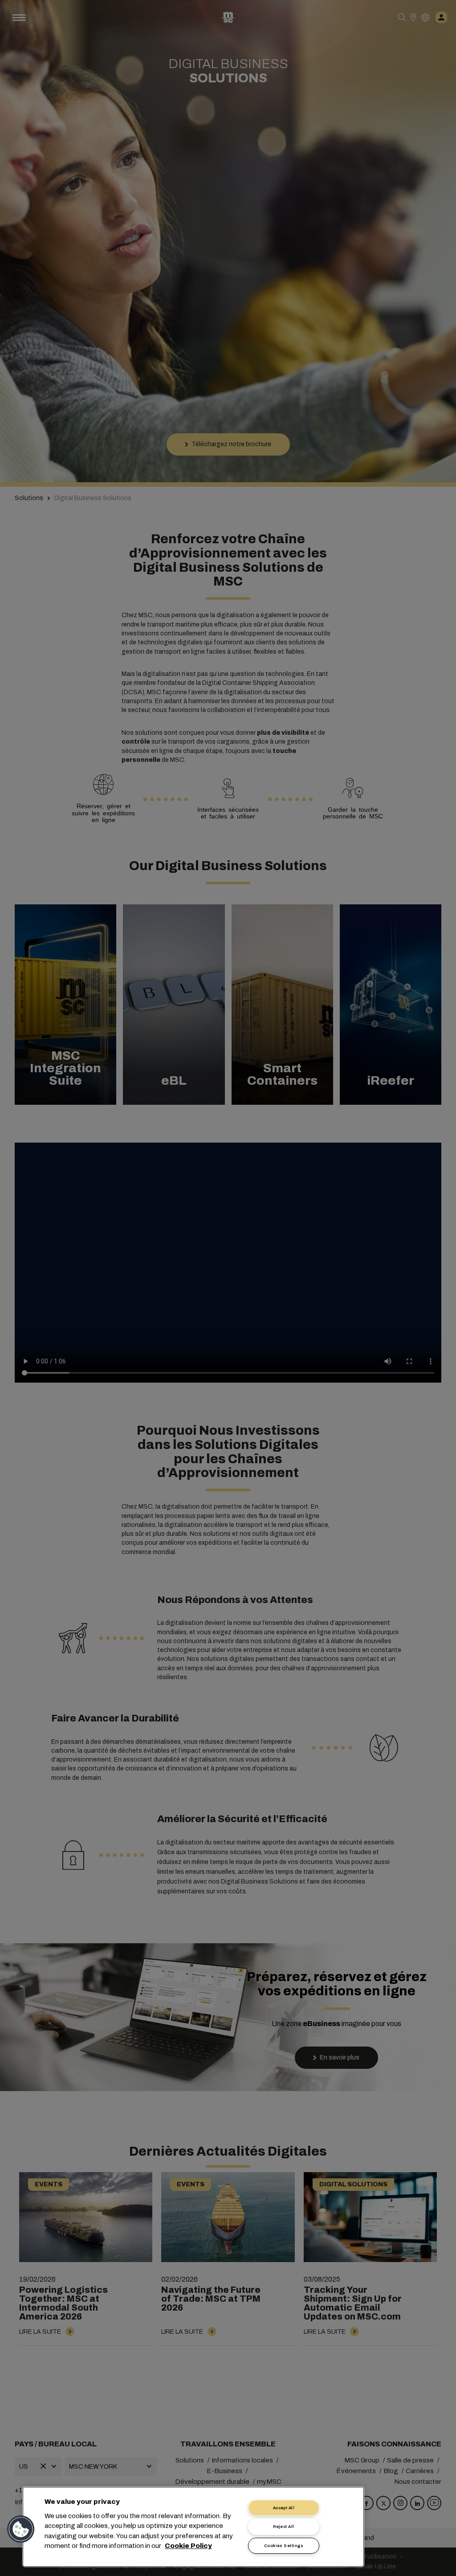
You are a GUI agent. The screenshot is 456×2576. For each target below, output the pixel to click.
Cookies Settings (284, 2546)
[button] (21, 2529)
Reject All (284, 2527)
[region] (193, 2527)
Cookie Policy (188, 2546)
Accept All (284, 2508)
